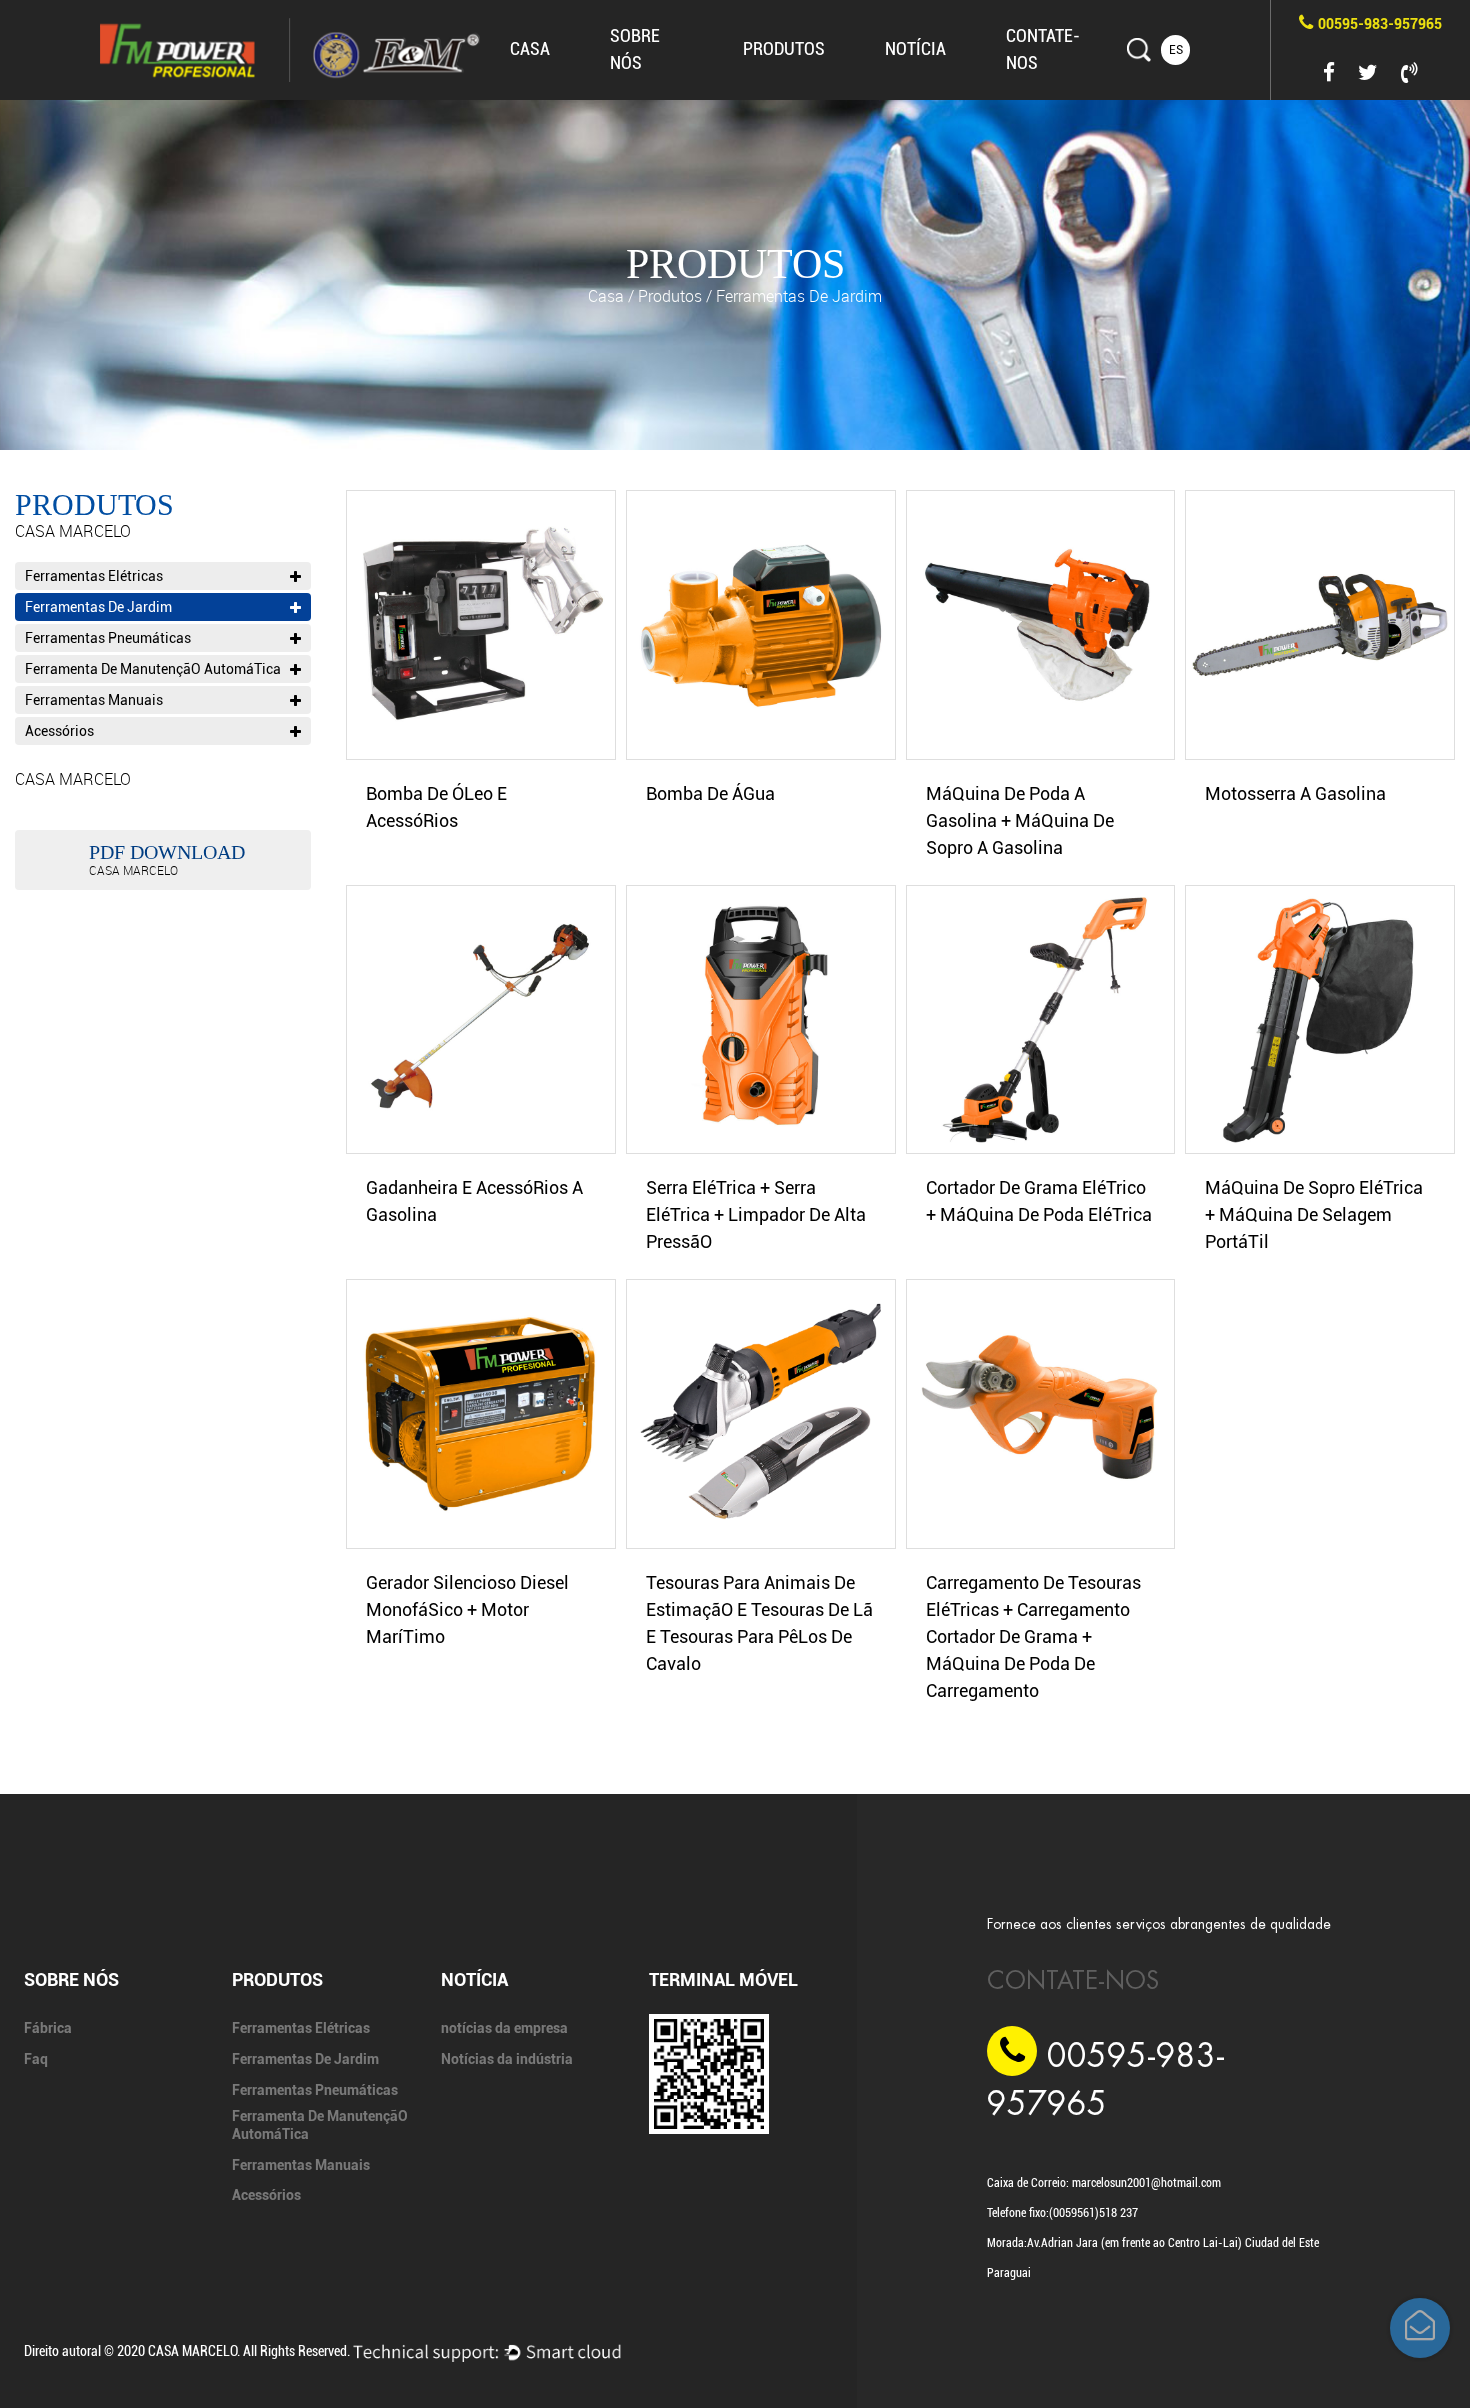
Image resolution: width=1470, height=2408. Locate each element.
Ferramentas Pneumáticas (817, 81)
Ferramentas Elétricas (823, 85)
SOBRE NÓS (71, 1979)
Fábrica (633, 98)
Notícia (915, 48)
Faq (626, 95)
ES (1176, 50)
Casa (530, 48)
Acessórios (59, 731)
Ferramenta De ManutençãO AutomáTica (815, 77)
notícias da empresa (965, 85)
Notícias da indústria (961, 83)
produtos (784, 48)
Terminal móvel (723, 1979)
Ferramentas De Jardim (820, 83)
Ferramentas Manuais (94, 700)
